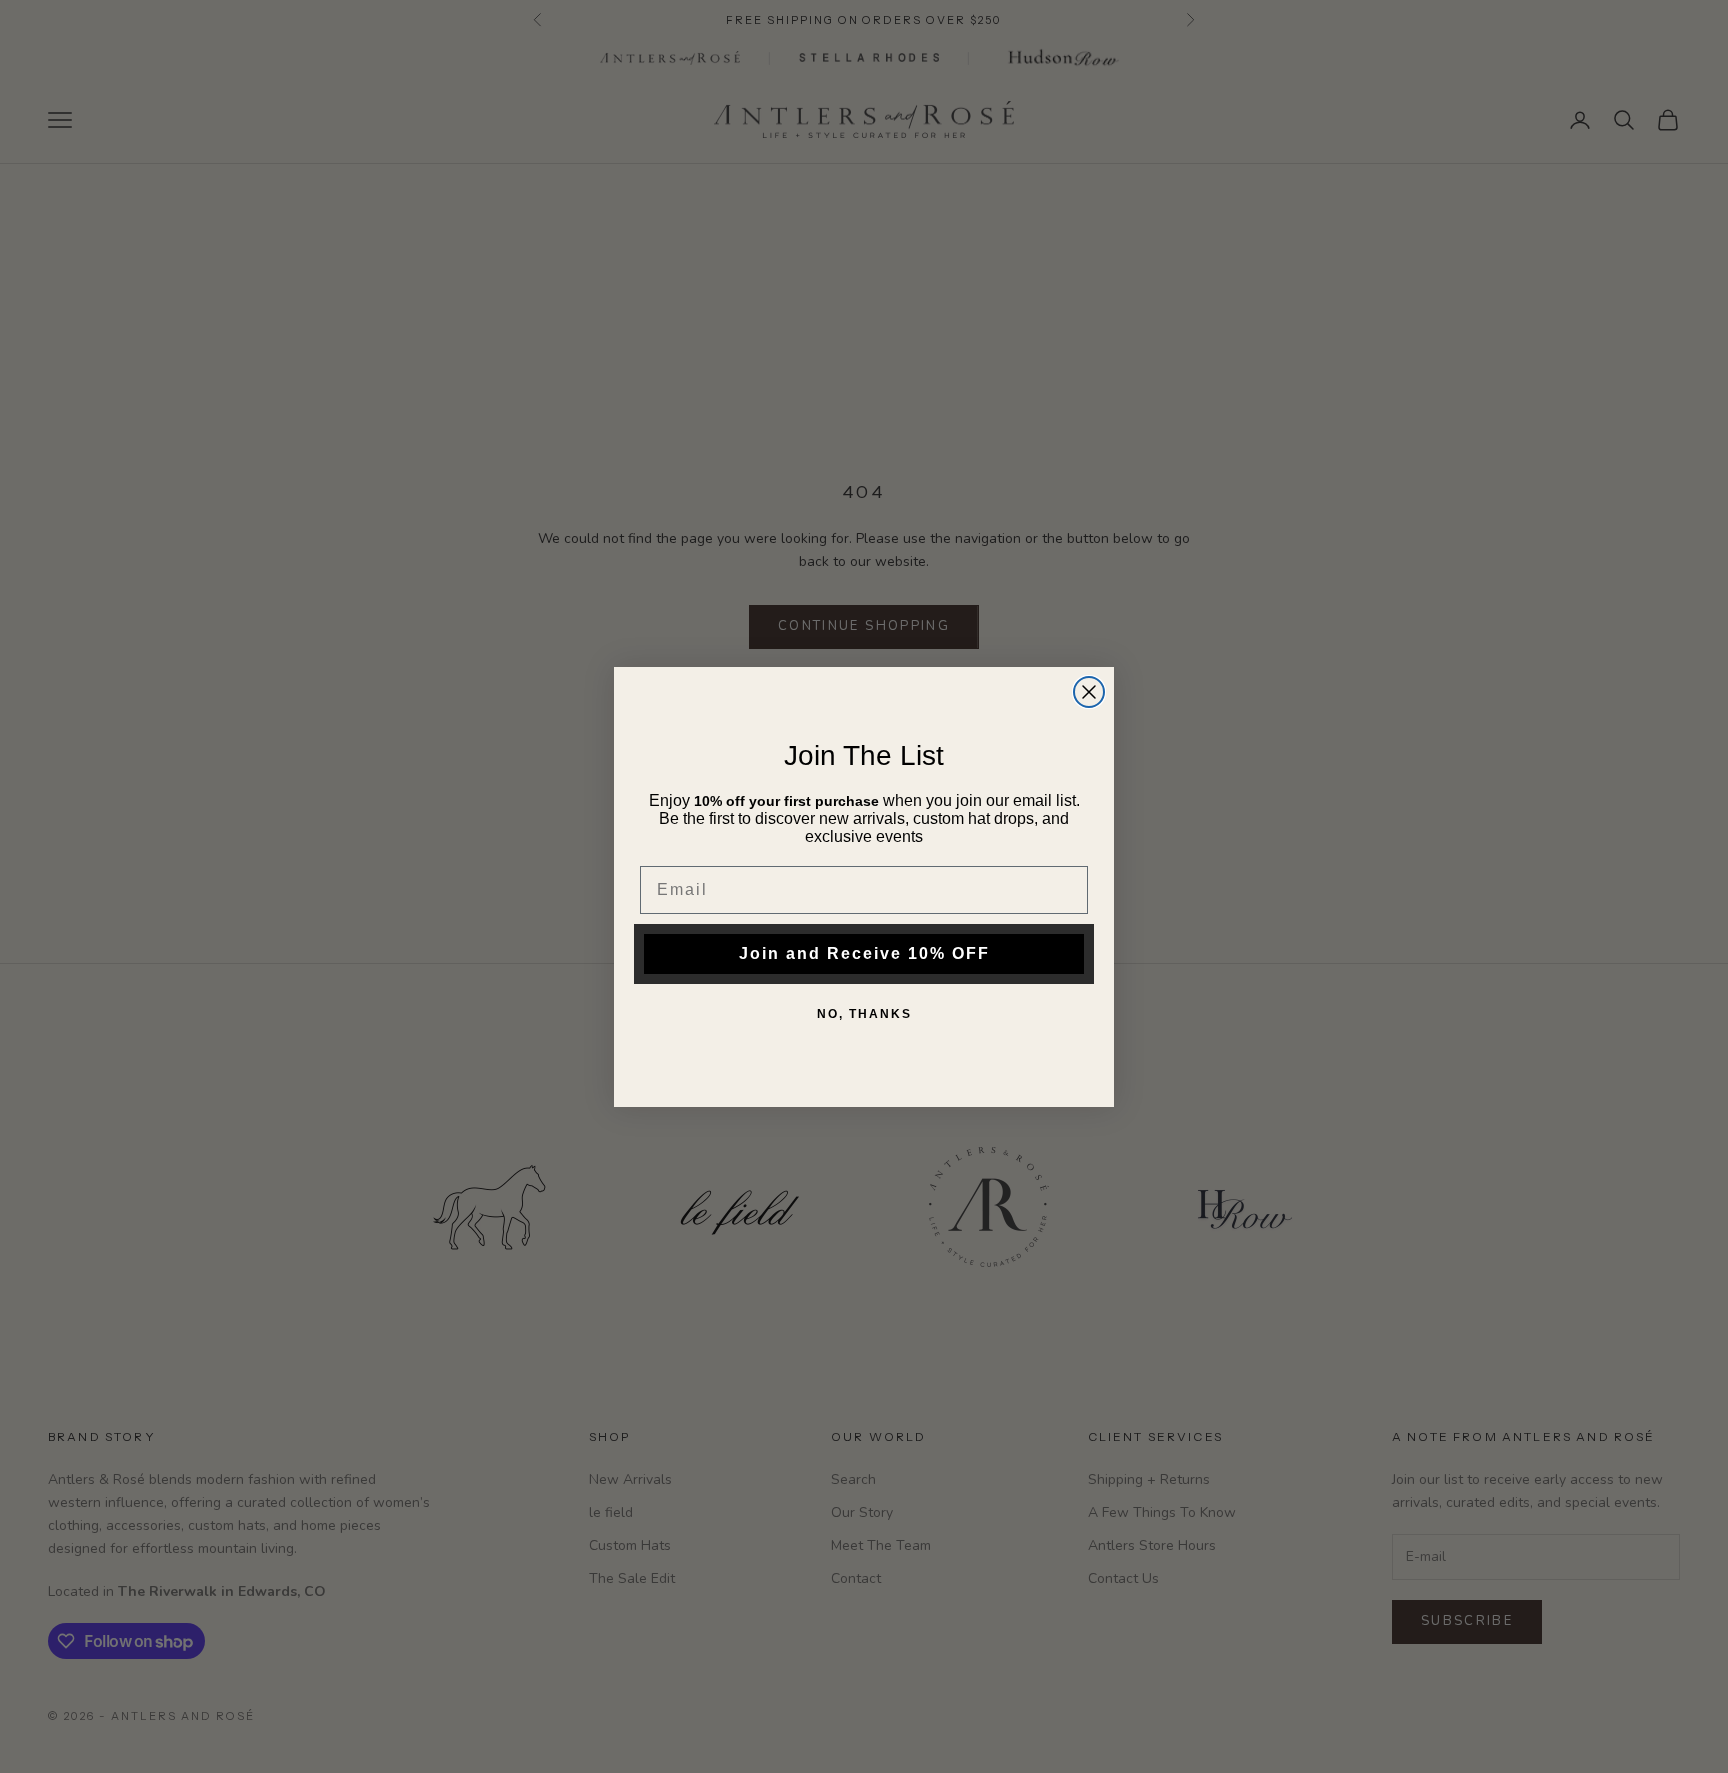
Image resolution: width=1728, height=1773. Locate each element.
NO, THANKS (864, 1014)
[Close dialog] (1089, 692)
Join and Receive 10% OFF (864, 953)
